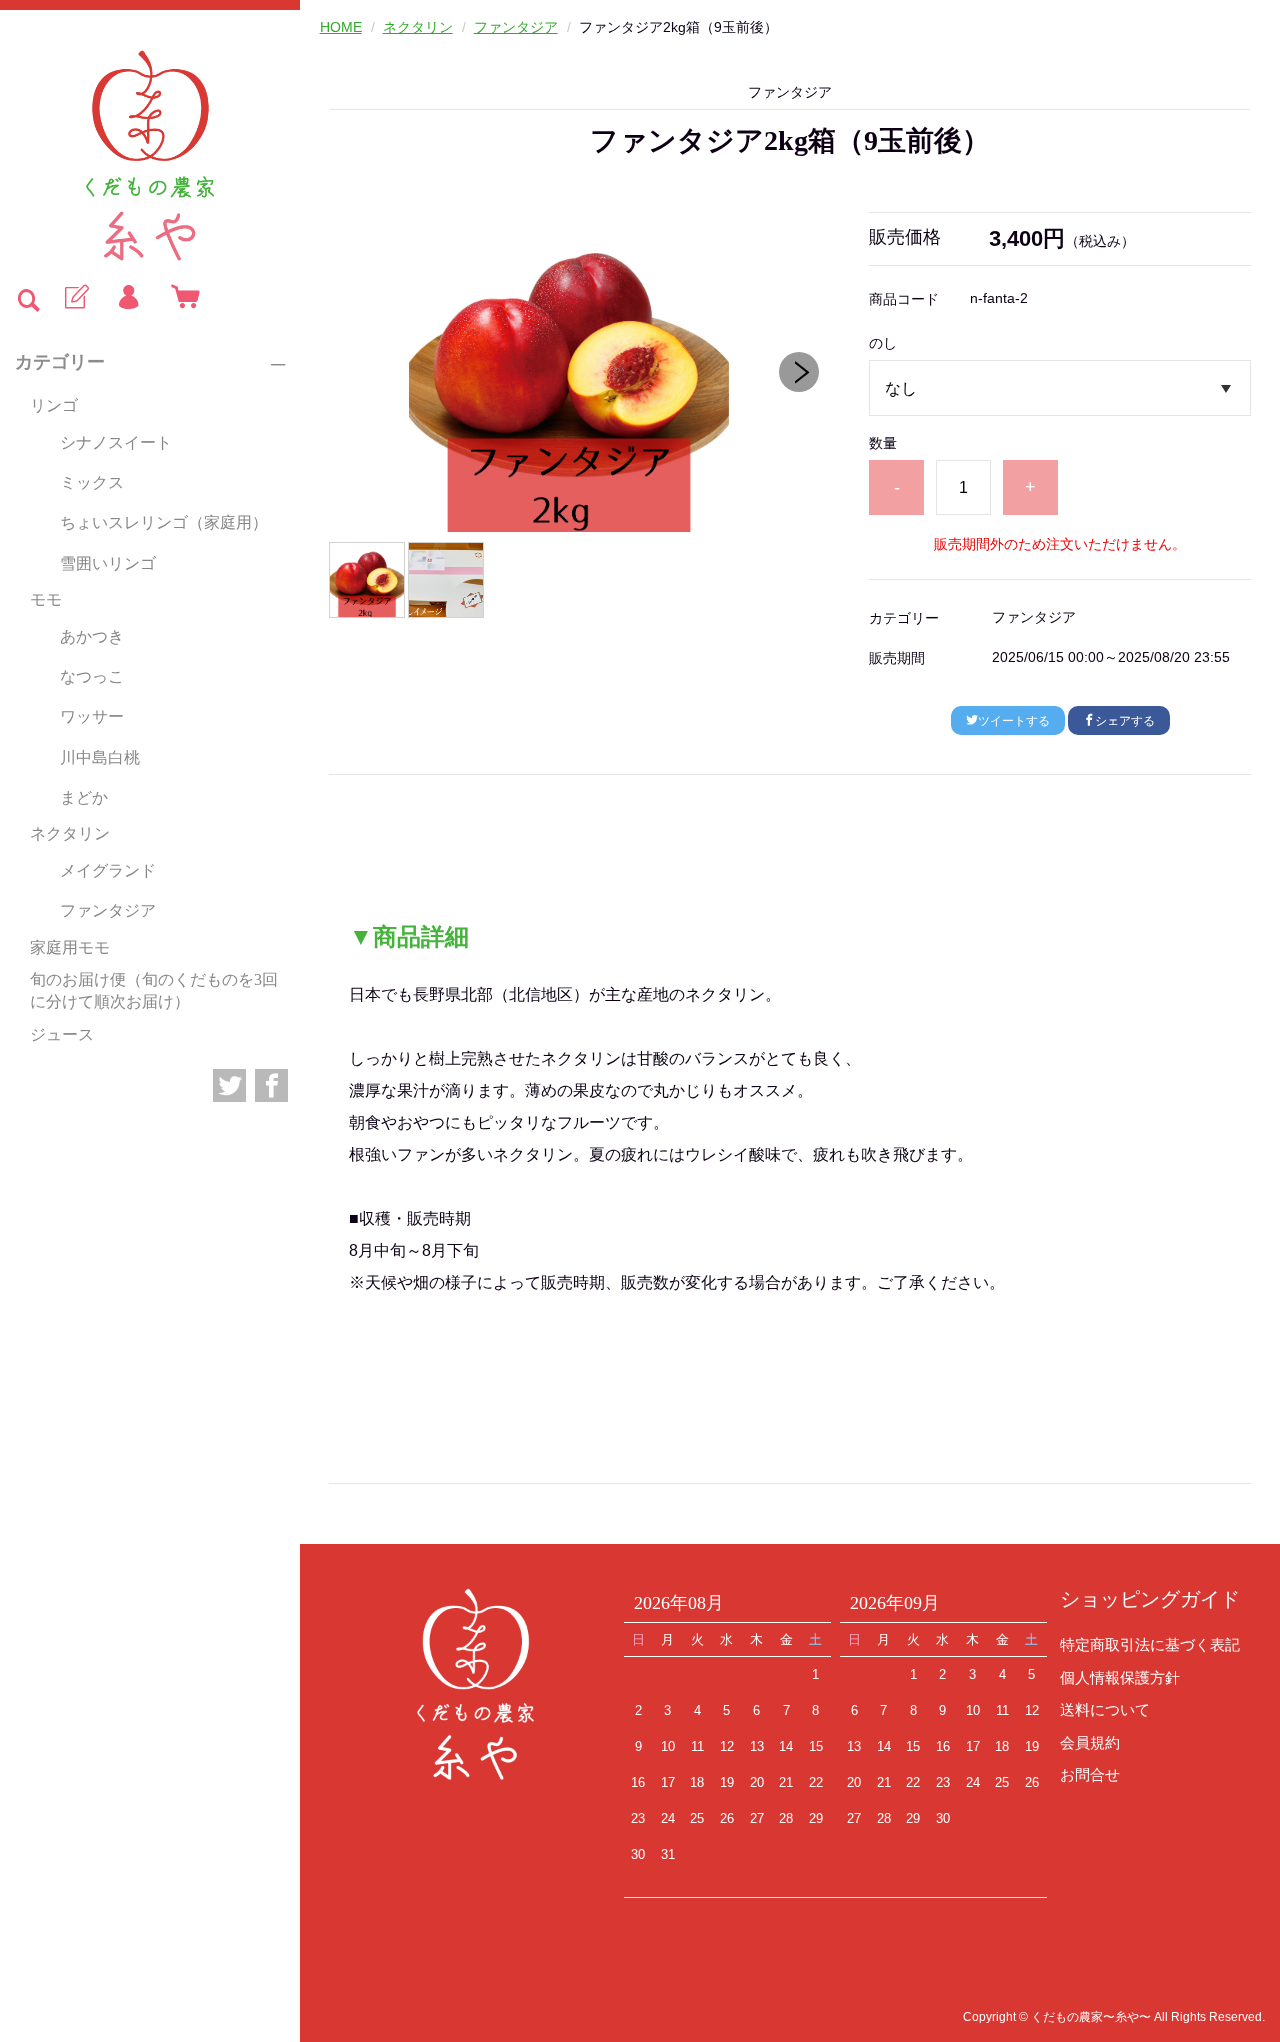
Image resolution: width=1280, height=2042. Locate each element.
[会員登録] (75, 298)
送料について (1105, 1709)
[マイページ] (128, 298)
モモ (46, 599)
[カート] (181, 298)
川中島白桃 (100, 757)
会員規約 (1090, 1742)
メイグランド (108, 870)
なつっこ (92, 676)
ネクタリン (70, 833)
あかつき (92, 636)
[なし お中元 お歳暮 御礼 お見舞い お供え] (1059, 388)
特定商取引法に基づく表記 (1150, 1644)
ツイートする (1014, 721)
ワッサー (92, 716)
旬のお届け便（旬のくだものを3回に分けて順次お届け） (154, 990)
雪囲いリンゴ (108, 563)
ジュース (62, 1034)
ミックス (92, 482)
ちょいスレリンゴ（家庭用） (164, 522)
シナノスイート (116, 442)
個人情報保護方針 (1120, 1677)
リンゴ (54, 405)
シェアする (1125, 721)
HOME (341, 27)
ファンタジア (108, 910)
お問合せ (1090, 1774)
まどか (84, 797)
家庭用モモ (70, 947)
